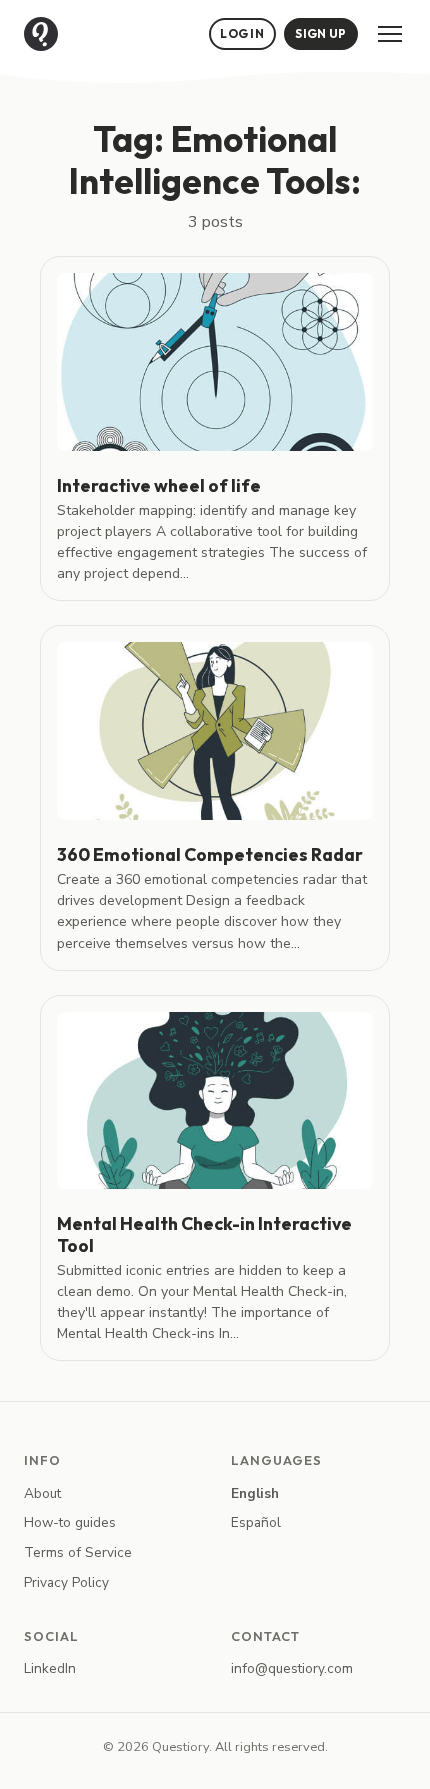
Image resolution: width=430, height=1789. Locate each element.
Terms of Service (78, 1552)
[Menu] (390, 34)
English (255, 1493)
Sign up (320, 33)
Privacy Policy (66, 1582)
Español (256, 1522)
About (42, 1493)
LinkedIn (50, 1668)
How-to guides (70, 1522)
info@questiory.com (292, 1668)
